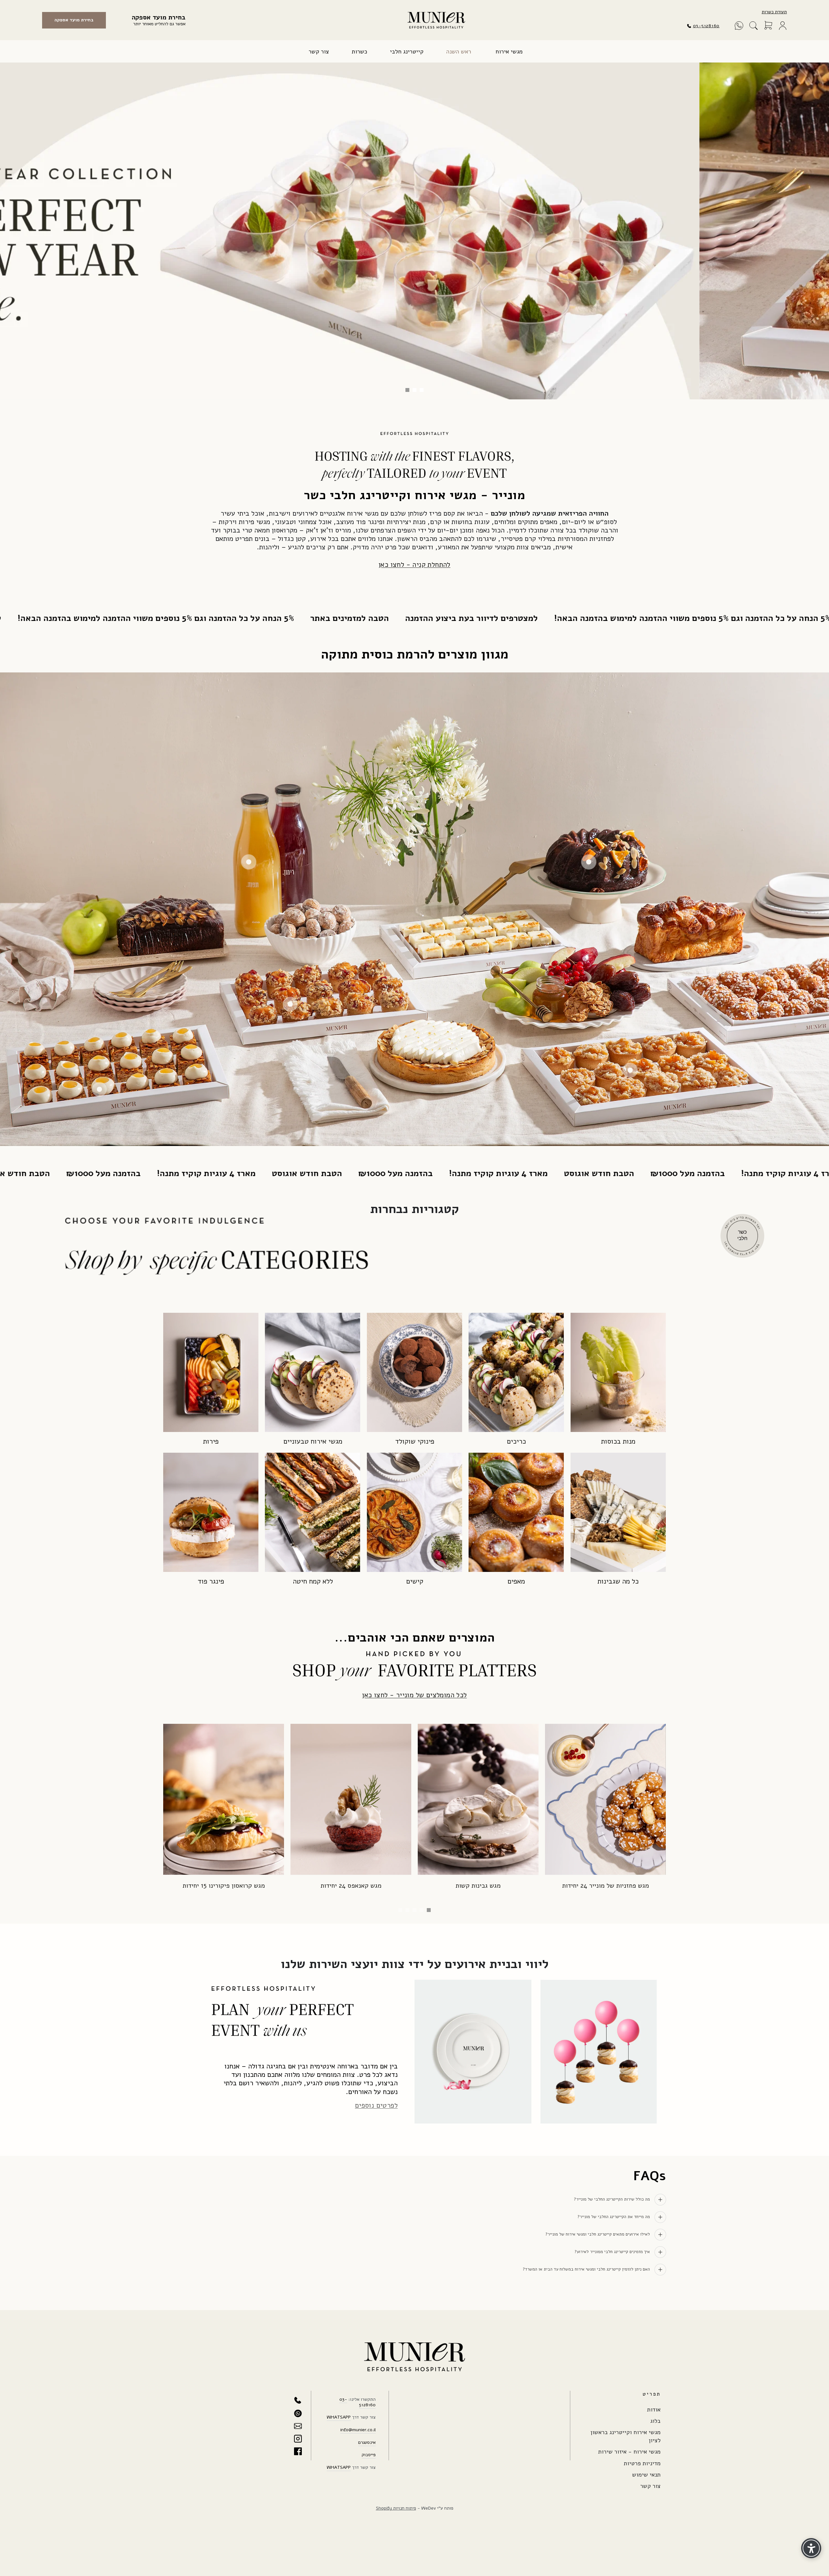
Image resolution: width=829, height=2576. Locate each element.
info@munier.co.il (358, 2430)
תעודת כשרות (774, 12)
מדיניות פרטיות (642, 2463)
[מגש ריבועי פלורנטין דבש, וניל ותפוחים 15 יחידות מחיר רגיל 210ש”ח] (99, 1089)
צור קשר (650, 2486)
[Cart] (768, 26)
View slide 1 (422, 390)
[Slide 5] (400, 1910)
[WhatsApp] (739, 26)
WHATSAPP (339, 2417)
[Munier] (436, 20)
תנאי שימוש (646, 2475)
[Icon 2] (298, 2413)
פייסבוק (369, 2455)
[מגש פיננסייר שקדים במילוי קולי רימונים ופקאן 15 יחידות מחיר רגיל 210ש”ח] (290, 1004)
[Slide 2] (422, 1910)
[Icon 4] (298, 2439)
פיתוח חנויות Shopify (396, 2508)
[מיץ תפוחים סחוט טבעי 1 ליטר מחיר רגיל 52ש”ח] (249, 862)
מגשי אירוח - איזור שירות (629, 2452)
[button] (754, 26)
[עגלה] (768, 26)
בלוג (655, 2421)
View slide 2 (414, 390)
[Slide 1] (429, 1910)
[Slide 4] (407, 1910)
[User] (783, 26)
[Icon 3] (298, 2426)
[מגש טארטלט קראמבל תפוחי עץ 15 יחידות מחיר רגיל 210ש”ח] (630, 1070)
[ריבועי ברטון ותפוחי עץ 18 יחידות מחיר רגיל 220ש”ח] (448, 942)
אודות (654, 2410)
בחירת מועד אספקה (74, 20)
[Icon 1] (298, 2401)
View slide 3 (407, 390)
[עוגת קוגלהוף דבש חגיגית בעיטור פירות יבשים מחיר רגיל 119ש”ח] (589, 862)
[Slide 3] (414, 1910)
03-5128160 (706, 26)
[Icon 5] (298, 2451)
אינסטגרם (367, 2442)
